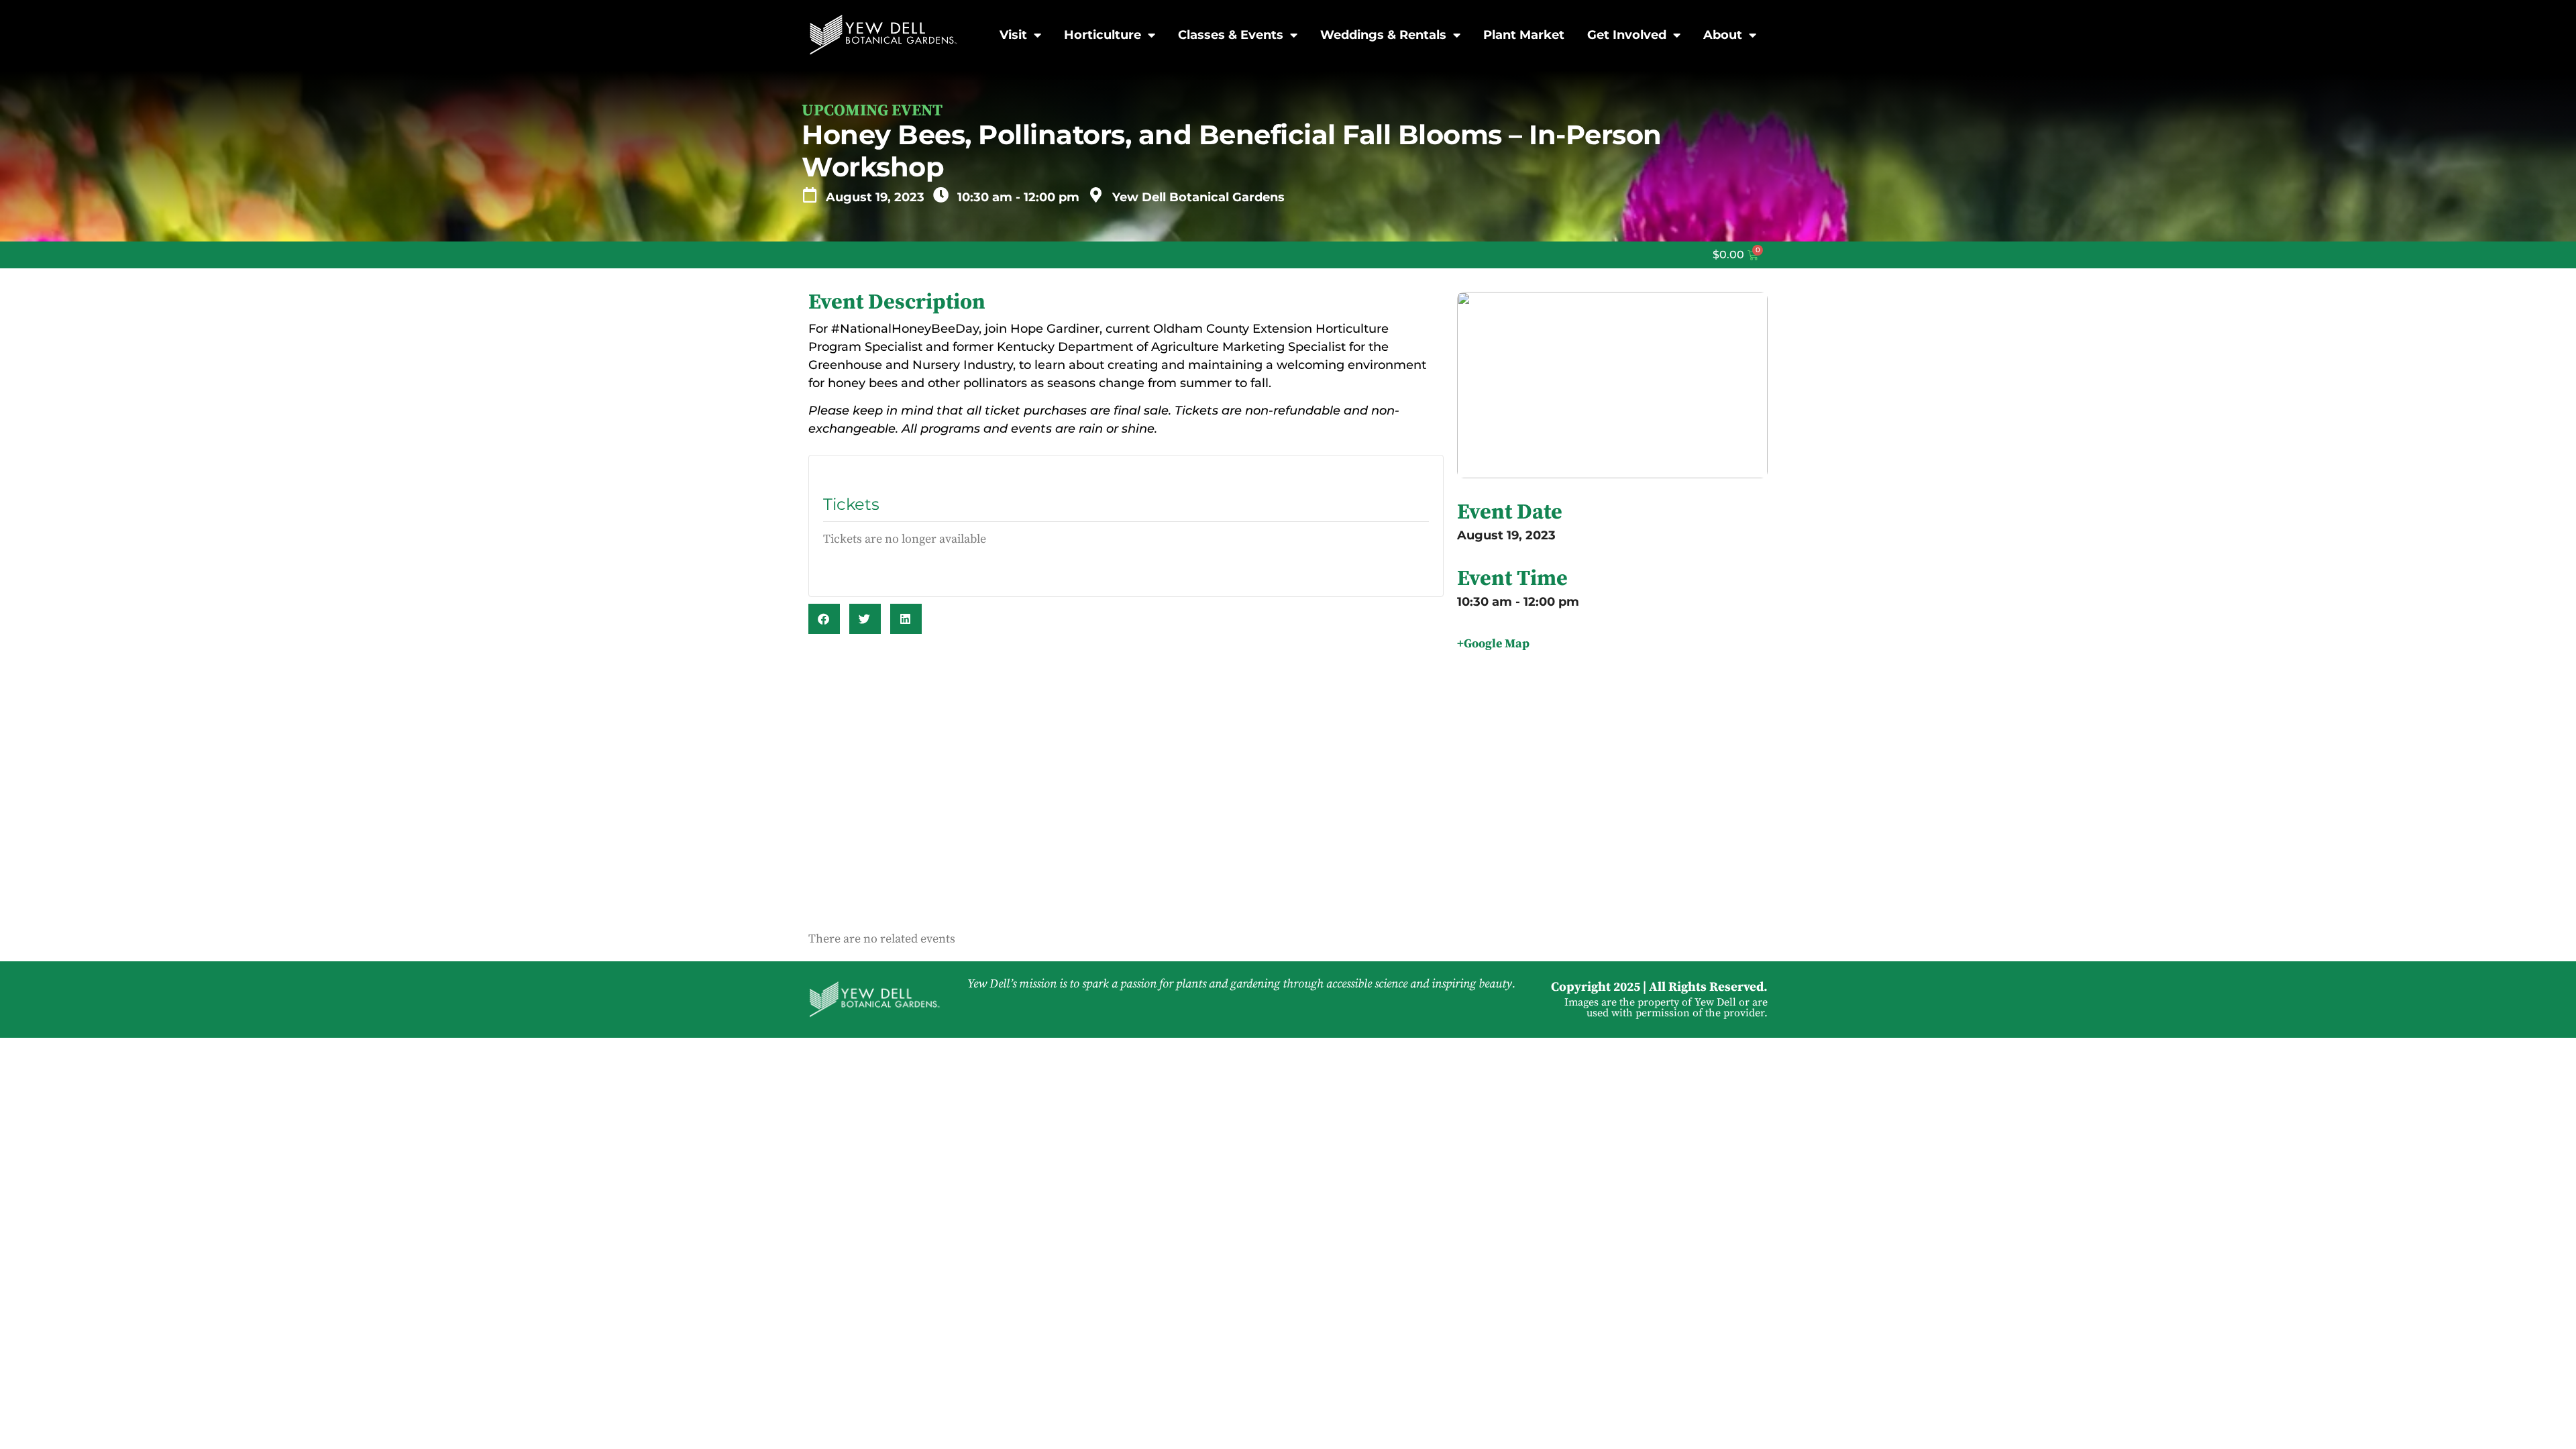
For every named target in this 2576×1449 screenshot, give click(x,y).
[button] (824, 619)
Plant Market (1524, 35)
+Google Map (1493, 644)
